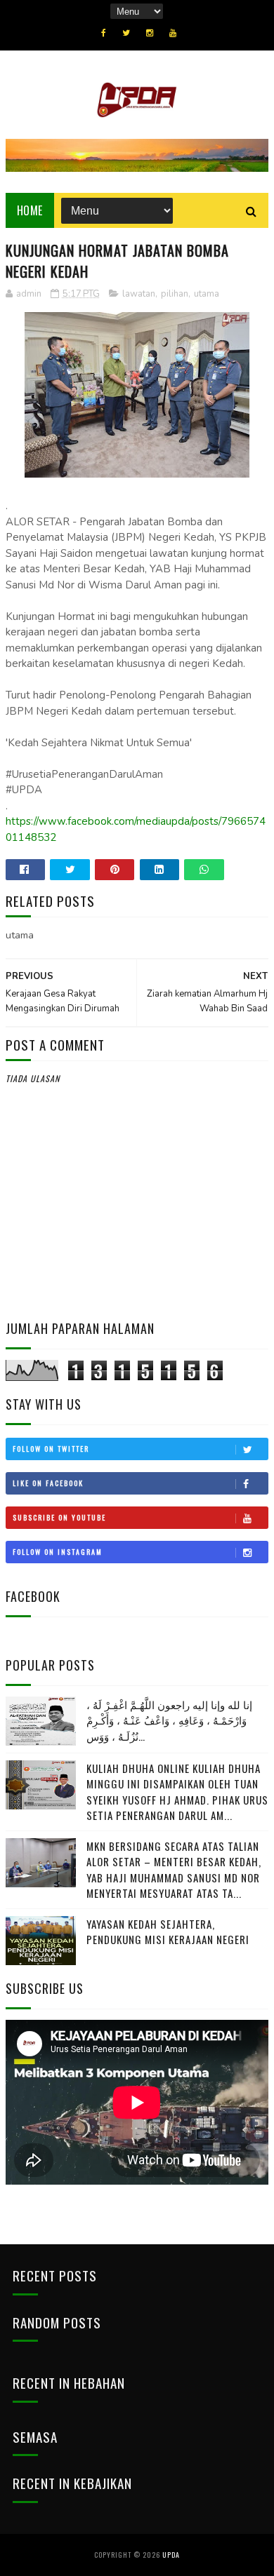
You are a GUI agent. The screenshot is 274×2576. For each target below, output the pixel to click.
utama (207, 294)
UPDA (171, 2555)
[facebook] (104, 33)
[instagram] (150, 33)
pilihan (175, 294)
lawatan (139, 294)
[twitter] (126, 33)
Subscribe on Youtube (59, 1517)
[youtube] (173, 33)
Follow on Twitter (51, 1449)
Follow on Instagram (58, 1552)
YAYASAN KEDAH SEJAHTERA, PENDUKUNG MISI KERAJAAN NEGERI (168, 1932)
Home (30, 210)
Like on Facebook (48, 1483)
